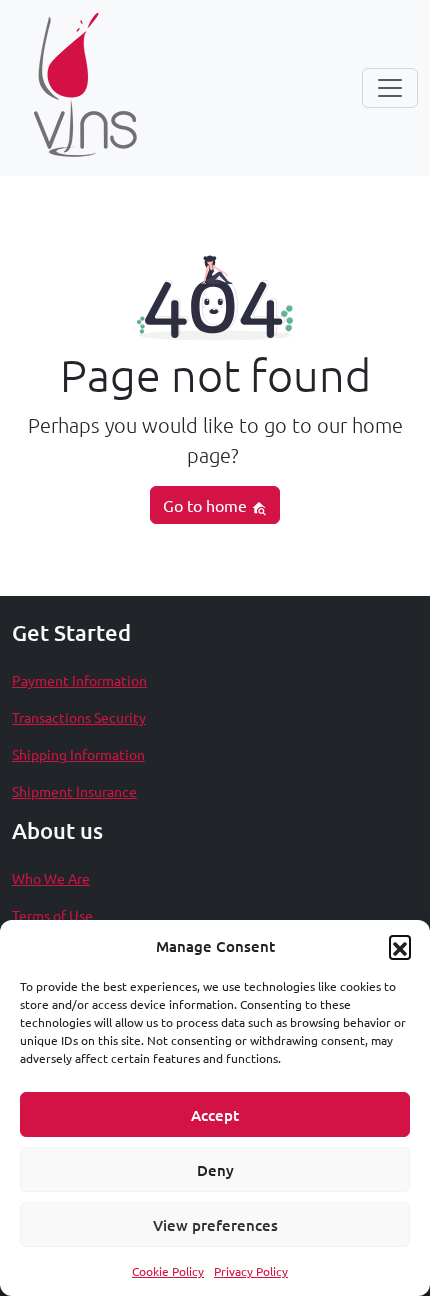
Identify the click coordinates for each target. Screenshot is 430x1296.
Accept (215, 1115)
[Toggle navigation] (390, 88)
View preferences (215, 1225)
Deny (215, 1170)
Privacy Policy (251, 1271)
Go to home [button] (207, 505)
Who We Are (51, 878)
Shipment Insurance (74, 791)
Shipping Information (78, 754)
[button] (400, 946)
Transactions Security (79, 717)
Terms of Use (52, 915)
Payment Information (79, 680)
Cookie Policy (168, 1271)
